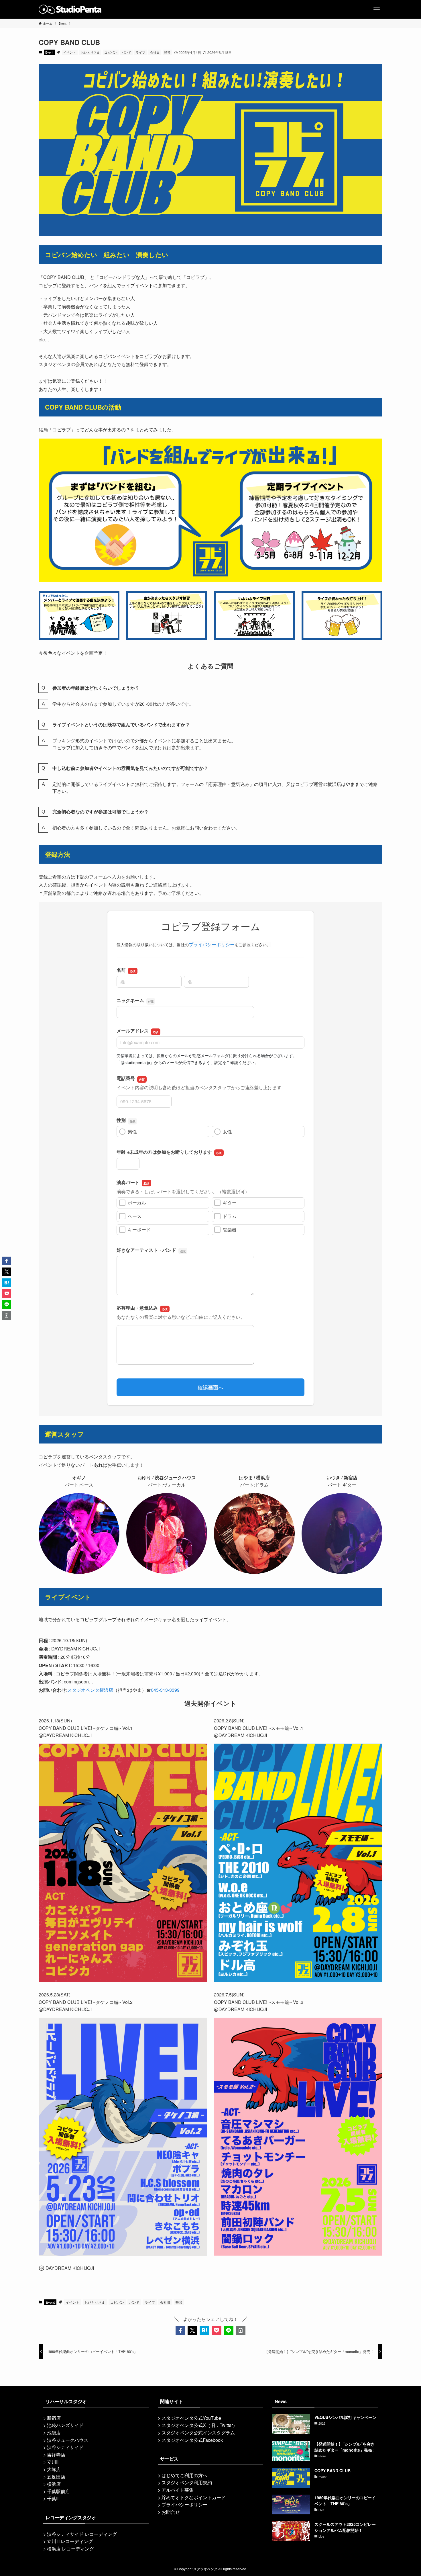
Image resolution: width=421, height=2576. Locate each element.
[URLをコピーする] (241, 2330)
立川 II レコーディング (70, 2541)
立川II (53, 2462)
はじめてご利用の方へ (184, 2475)
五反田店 (56, 2477)
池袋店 (54, 2433)
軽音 (167, 52)
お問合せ (171, 2512)
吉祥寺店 (56, 2455)
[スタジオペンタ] (70, 9)
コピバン (111, 52)
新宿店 (54, 2418)
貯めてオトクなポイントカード (194, 2497)
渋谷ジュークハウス (68, 2440)
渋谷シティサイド (65, 2447)
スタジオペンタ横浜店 (90, 1690)
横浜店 (54, 2484)
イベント (70, 52)
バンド (126, 52)
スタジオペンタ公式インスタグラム (198, 2433)
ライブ (140, 52)
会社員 (155, 52)
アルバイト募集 (178, 2490)
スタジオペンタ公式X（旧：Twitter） (199, 2425)
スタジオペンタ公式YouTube (191, 2418)
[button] (180, 2330)
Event (49, 52)
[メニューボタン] (377, 6)
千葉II (53, 2498)
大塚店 (54, 2469)
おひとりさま (90, 52)
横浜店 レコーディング (70, 2549)
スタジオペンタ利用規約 (187, 2482)
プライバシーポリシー (184, 2504)
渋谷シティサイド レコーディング (82, 2534)
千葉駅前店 (58, 2491)
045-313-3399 (165, 1690)
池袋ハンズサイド (65, 2425)
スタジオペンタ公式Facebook (192, 2440)
